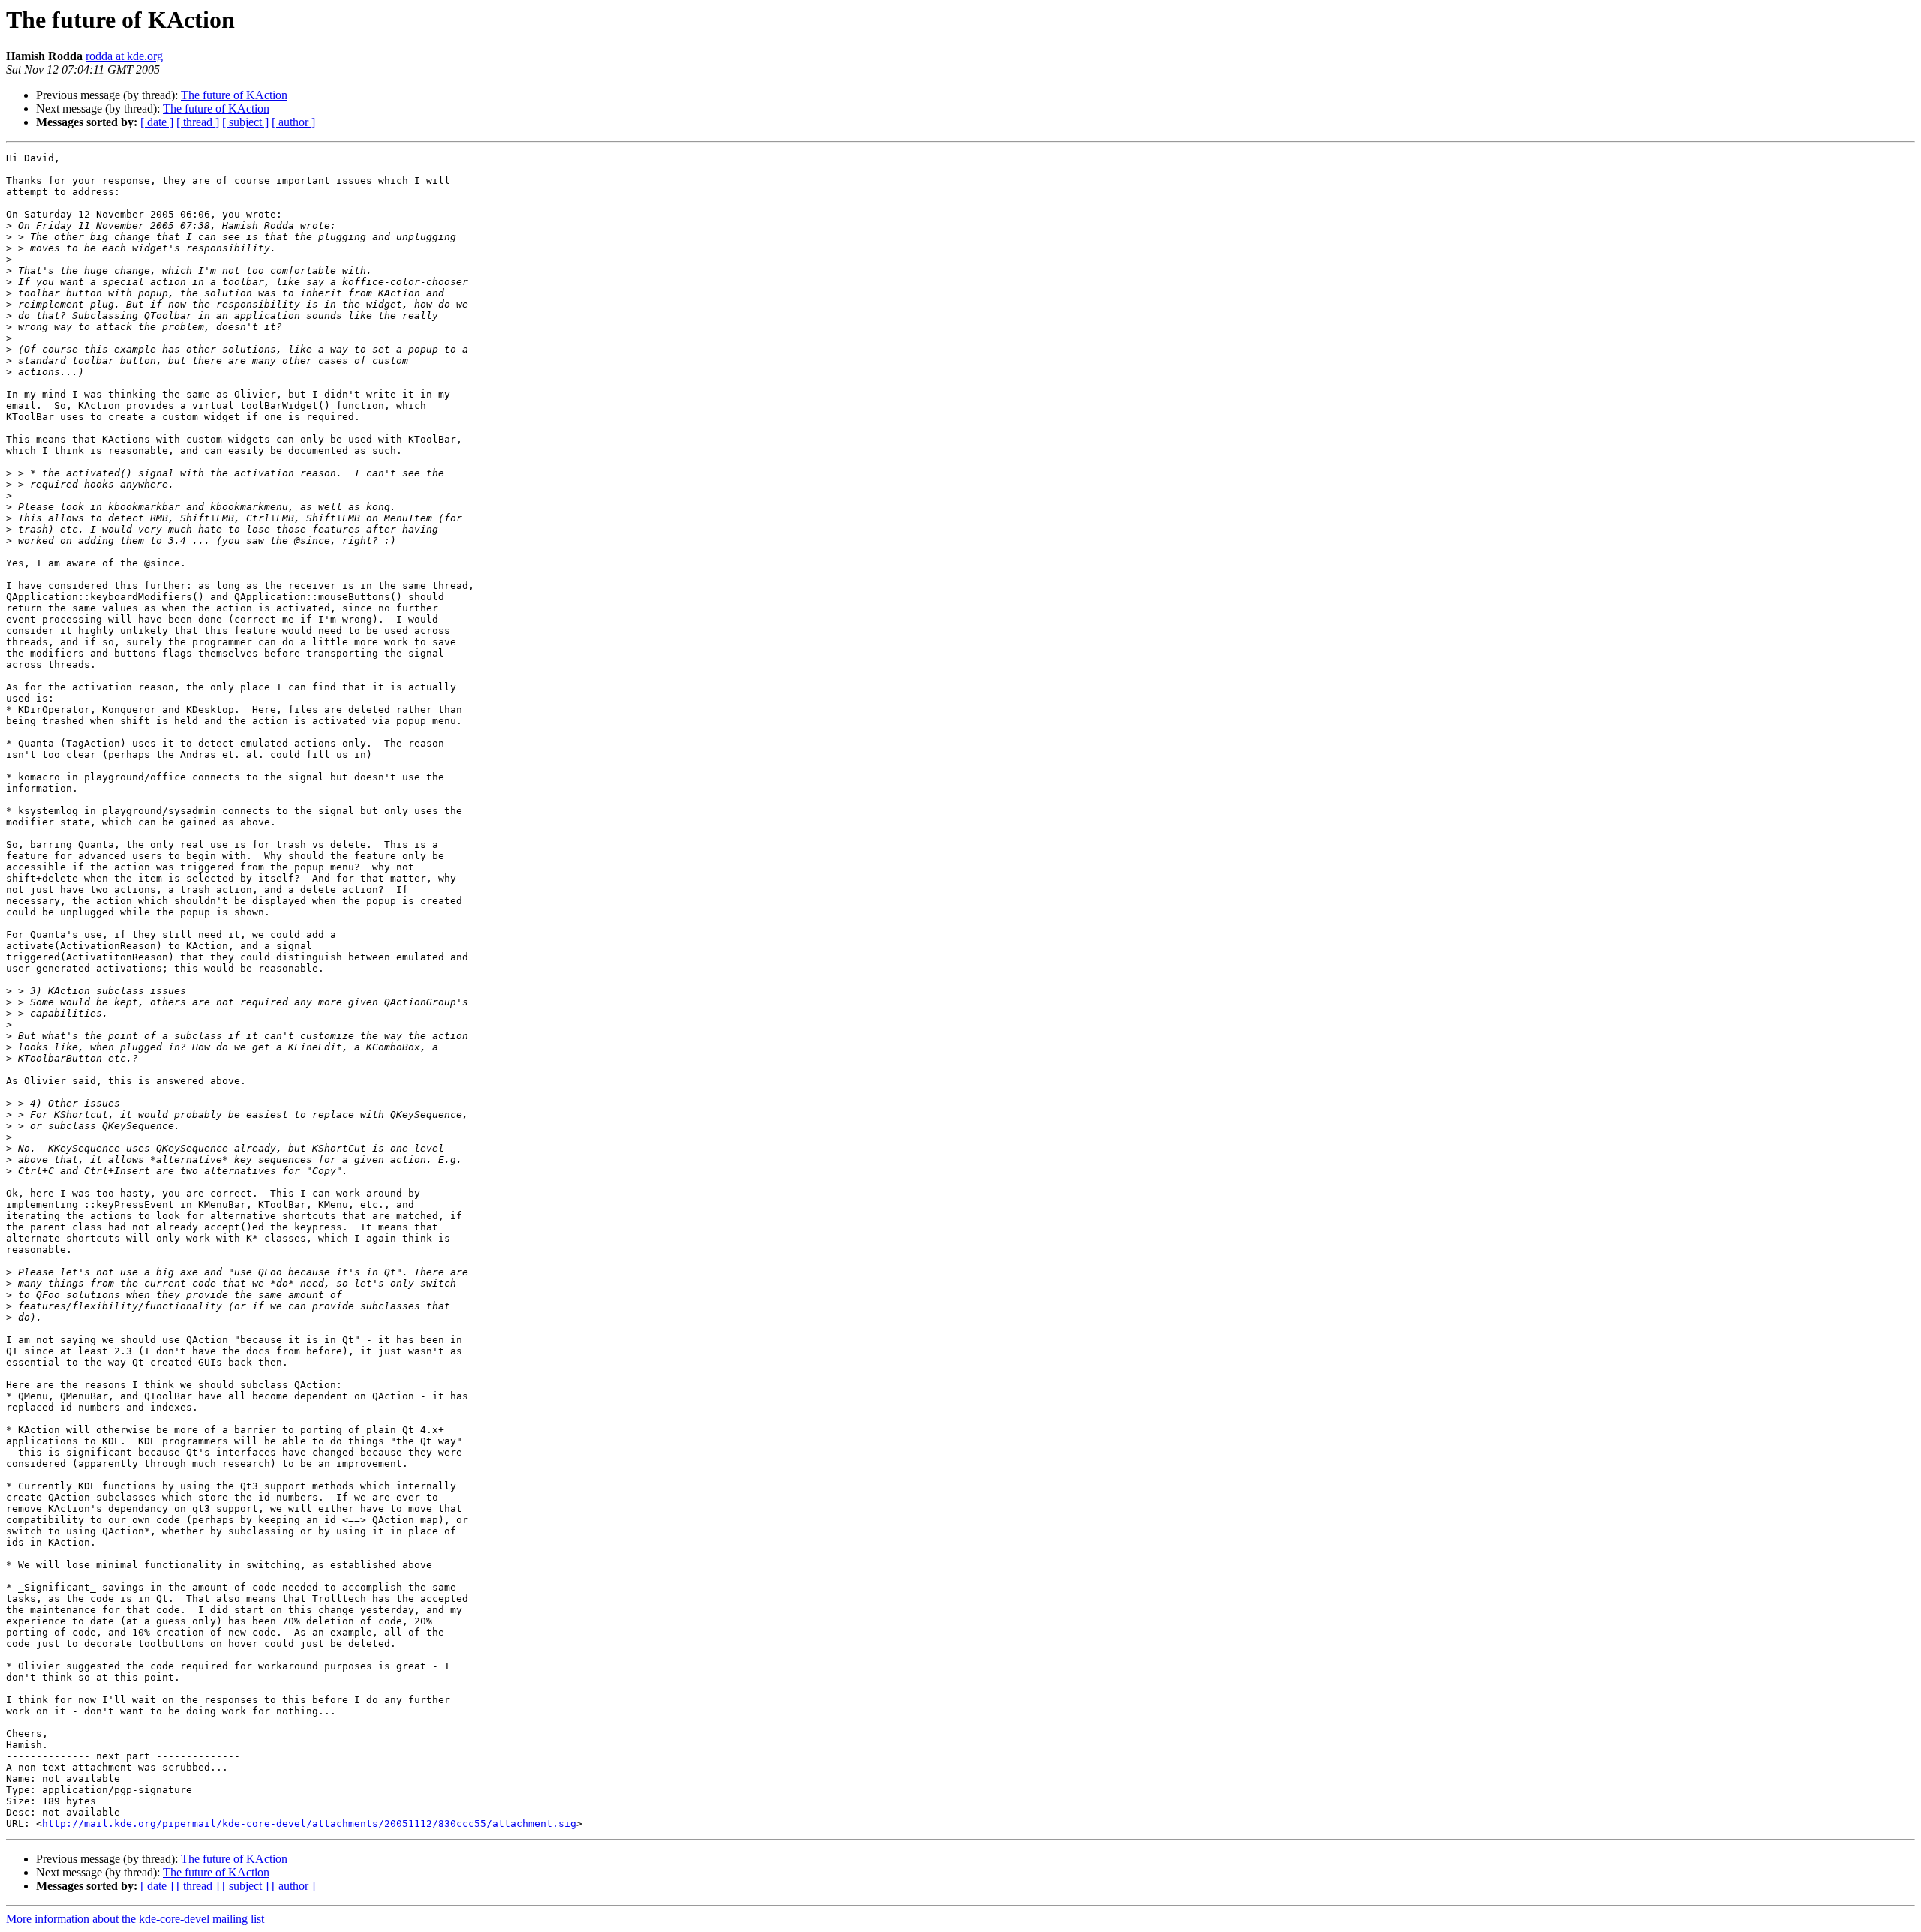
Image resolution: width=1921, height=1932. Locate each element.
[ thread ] (198, 122)
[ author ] (293, 122)
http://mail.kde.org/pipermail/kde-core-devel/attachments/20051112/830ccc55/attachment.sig (309, 1824)
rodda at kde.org (124, 56)
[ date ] (157, 122)
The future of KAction (234, 95)
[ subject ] (245, 122)
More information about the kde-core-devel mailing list (135, 1919)
